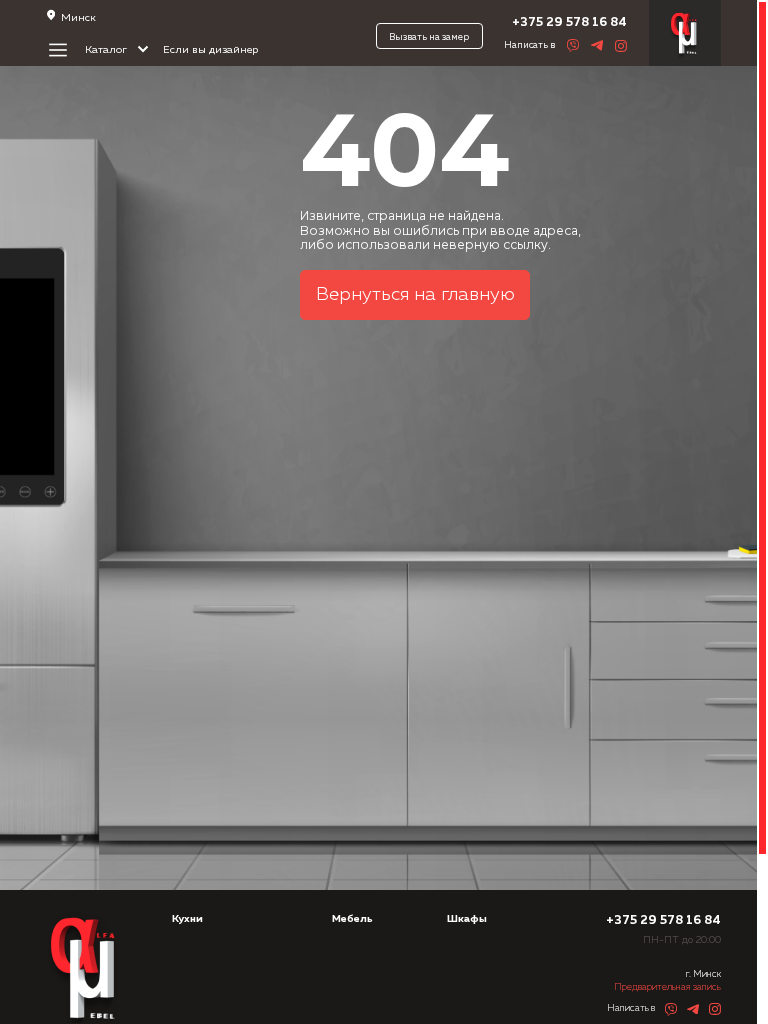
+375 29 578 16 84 (569, 22)
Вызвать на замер (429, 37)
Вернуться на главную (415, 295)
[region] (384, 512)
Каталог (107, 50)
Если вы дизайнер (210, 50)
